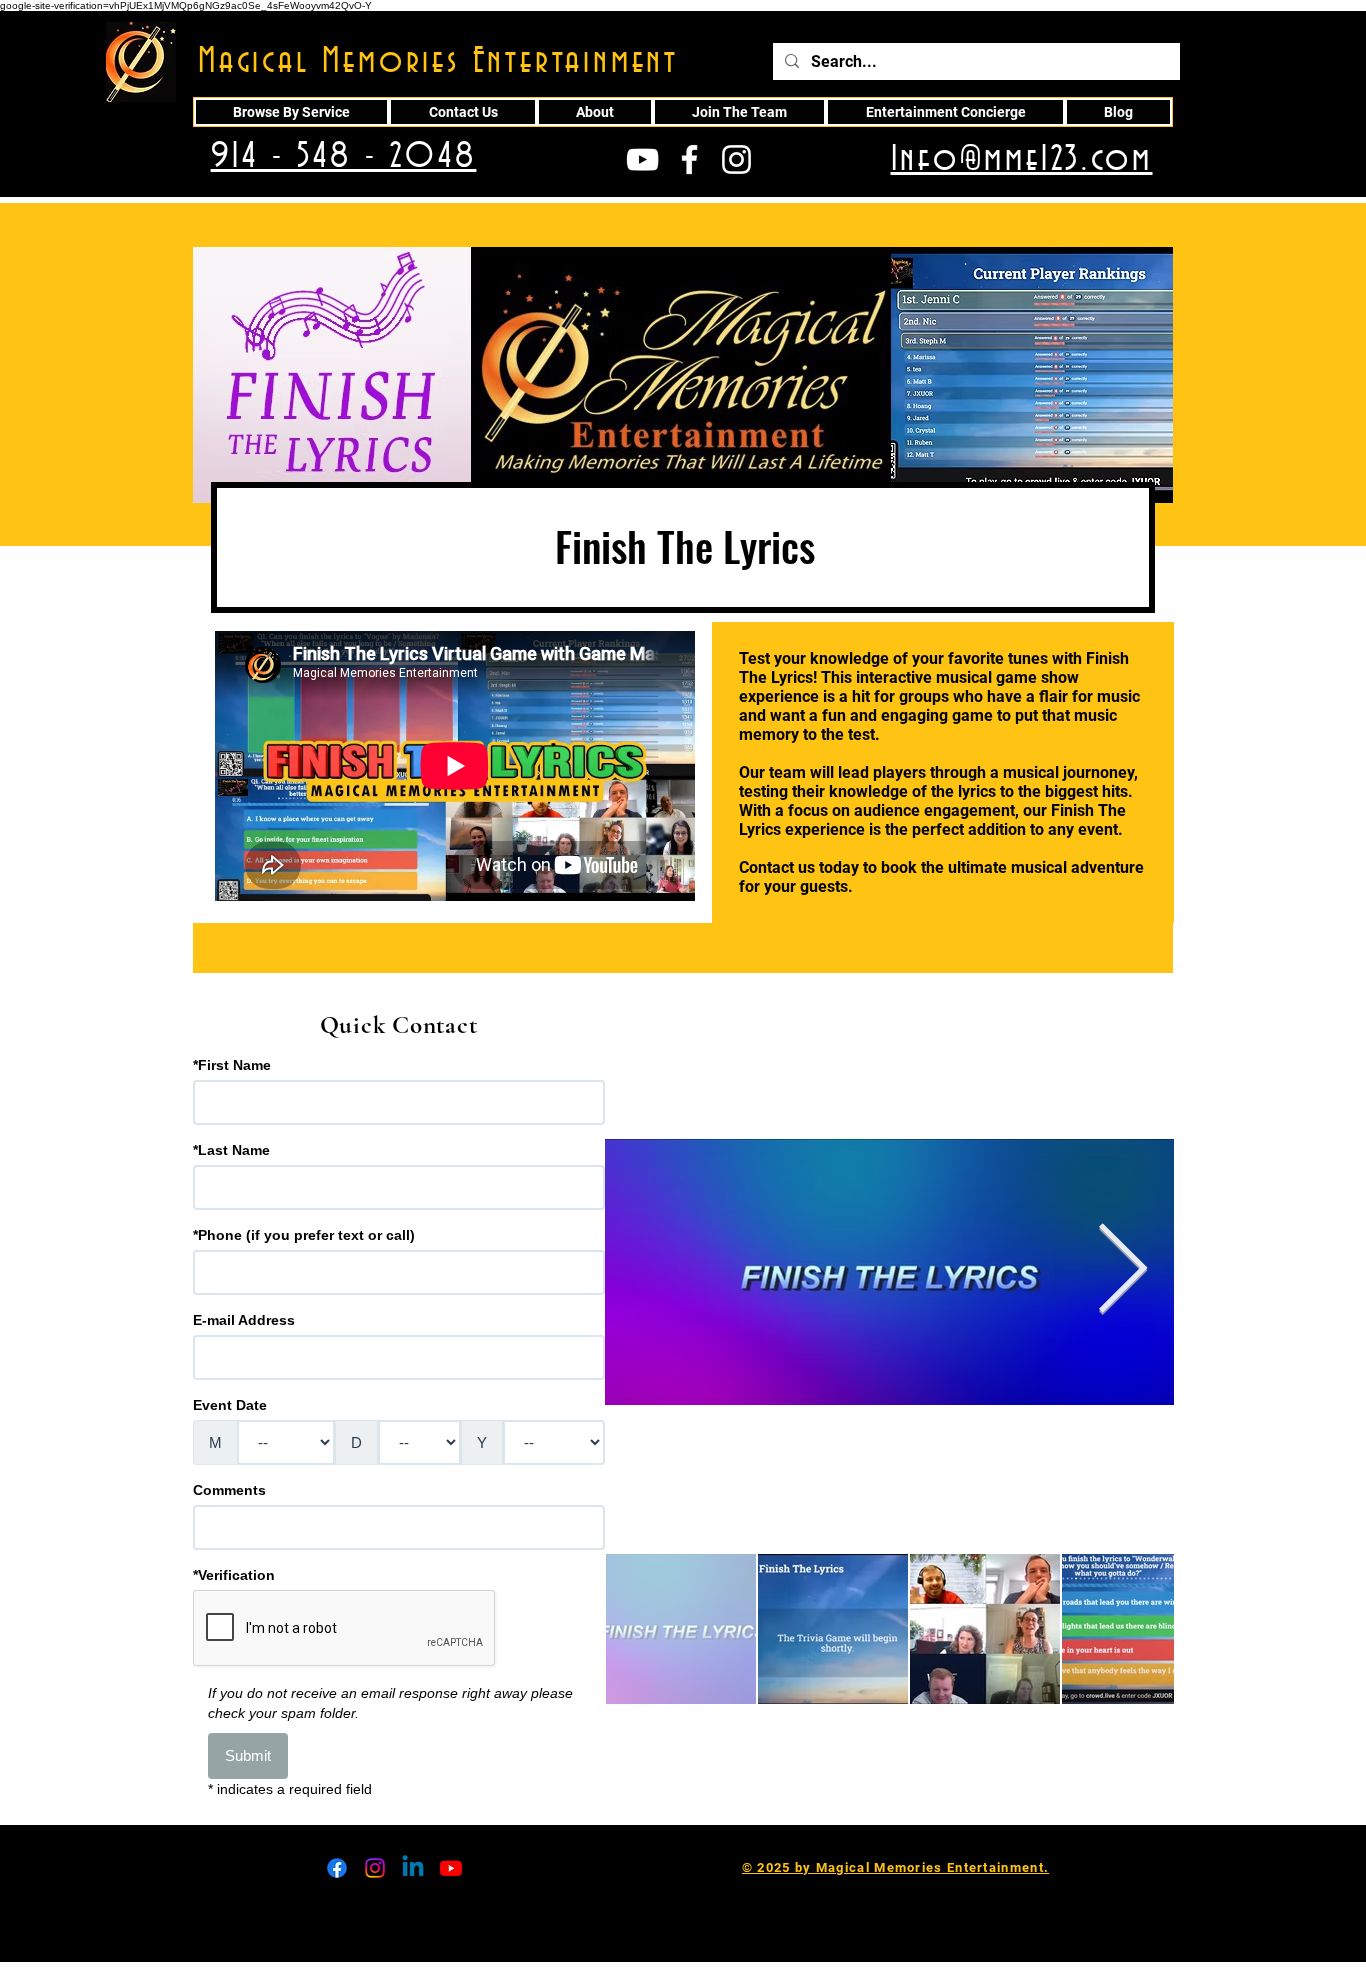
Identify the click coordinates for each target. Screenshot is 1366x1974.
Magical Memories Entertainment (438, 62)
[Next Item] (1122, 1272)
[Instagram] (375, 1868)
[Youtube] (451, 1868)
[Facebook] (337, 1868)
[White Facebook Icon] (689, 159)
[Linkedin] (413, 1868)
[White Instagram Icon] (736, 159)
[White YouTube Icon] (642, 159)
